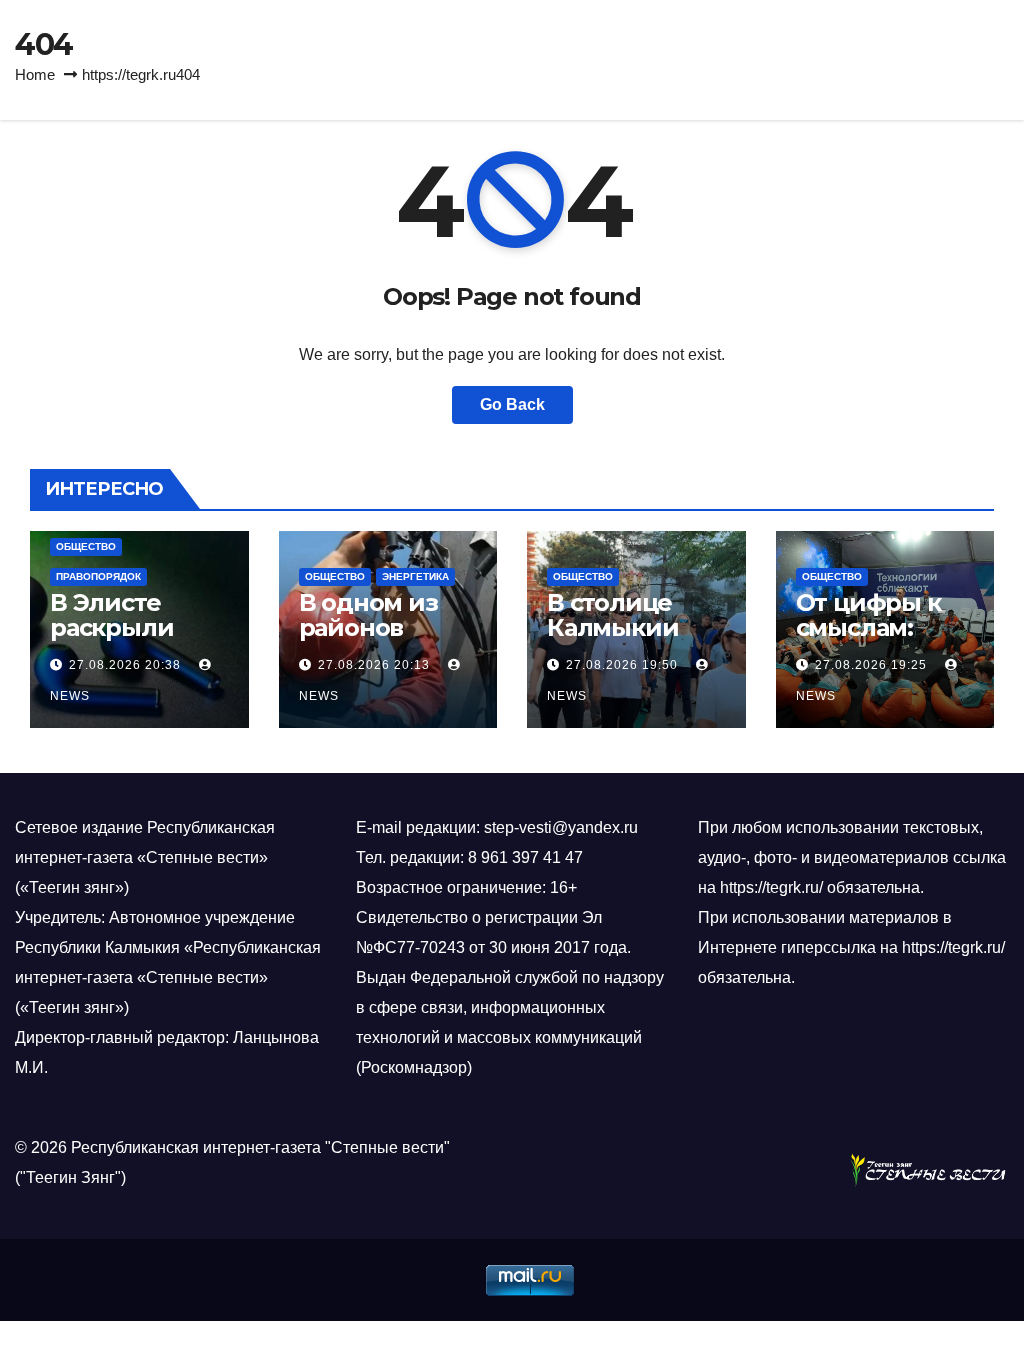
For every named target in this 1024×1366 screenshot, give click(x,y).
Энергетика (415, 576)
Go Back (512, 404)
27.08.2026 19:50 (622, 665)
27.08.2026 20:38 (125, 665)
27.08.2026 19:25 (871, 665)
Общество (86, 546)
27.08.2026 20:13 (374, 665)
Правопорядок (98, 576)
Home (35, 74)
